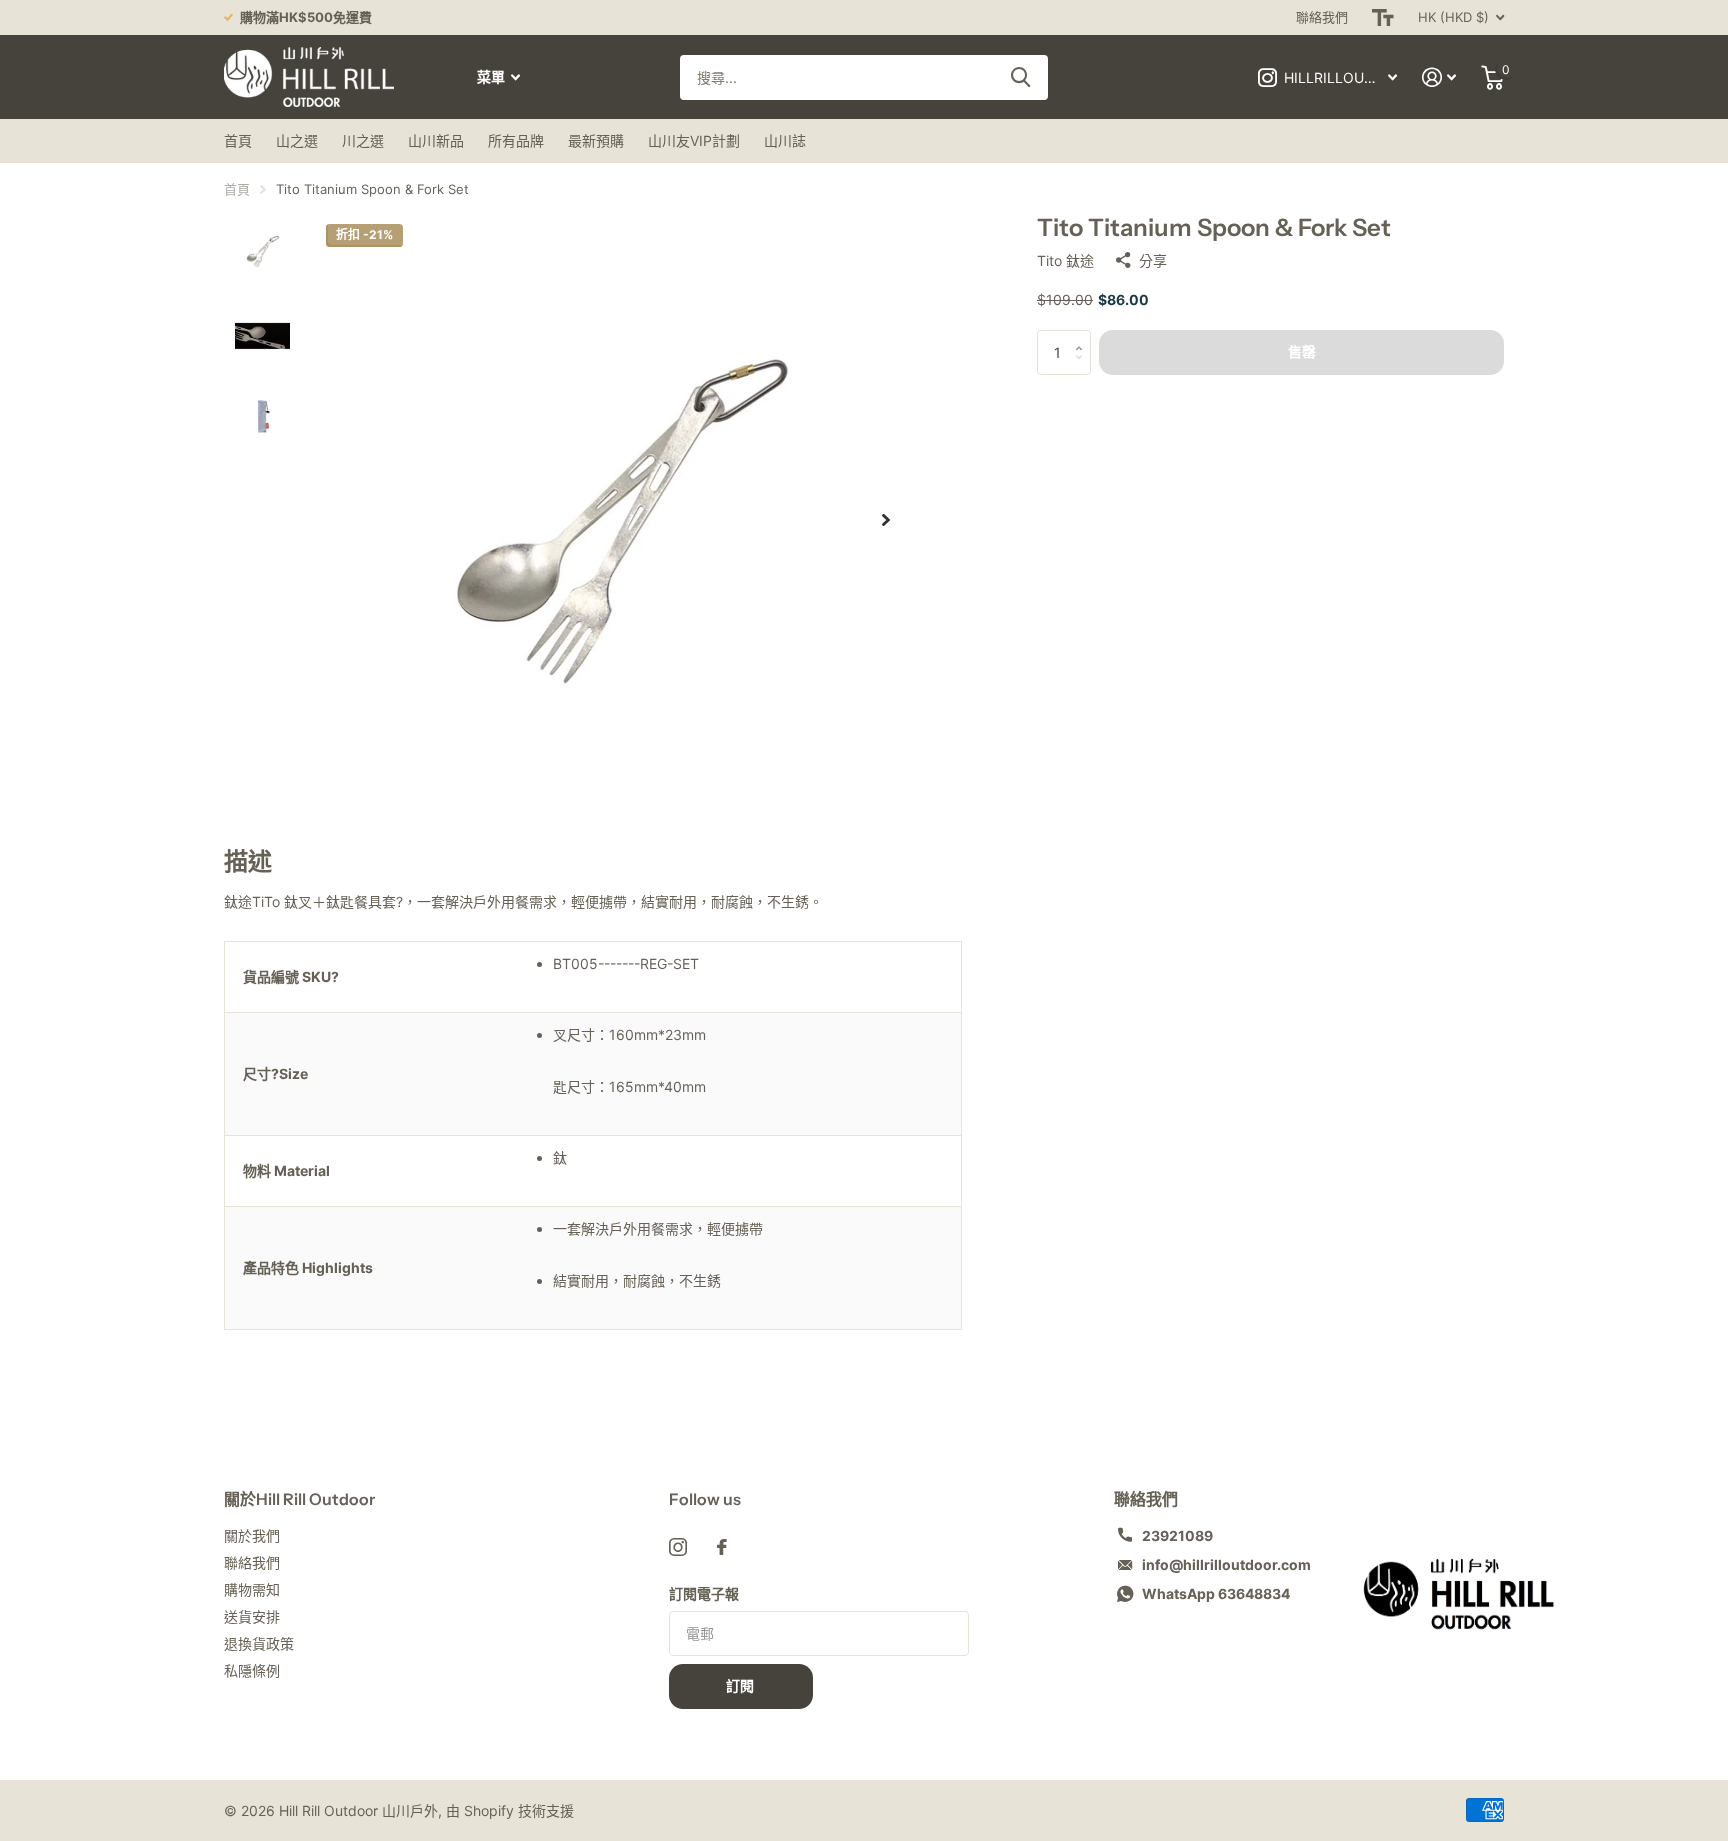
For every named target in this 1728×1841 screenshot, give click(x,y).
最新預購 (596, 140)
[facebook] (722, 1547)
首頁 (238, 140)
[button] (886, 519)
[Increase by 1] (1083, 336)
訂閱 (741, 1686)
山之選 (297, 140)
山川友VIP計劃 (694, 140)
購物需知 (252, 1589)
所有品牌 (516, 140)
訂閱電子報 (704, 1593)
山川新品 (436, 140)
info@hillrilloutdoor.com (1226, 1564)
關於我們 (252, 1535)
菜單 (492, 77)
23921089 (1177, 1535)
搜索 (1020, 77)
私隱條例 (252, 1670)
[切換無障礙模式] (1383, 17)
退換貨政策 (259, 1643)
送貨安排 (252, 1616)
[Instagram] (678, 1547)
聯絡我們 (1322, 17)
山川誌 (785, 140)
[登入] (1439, 77)
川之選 (363, 140)
